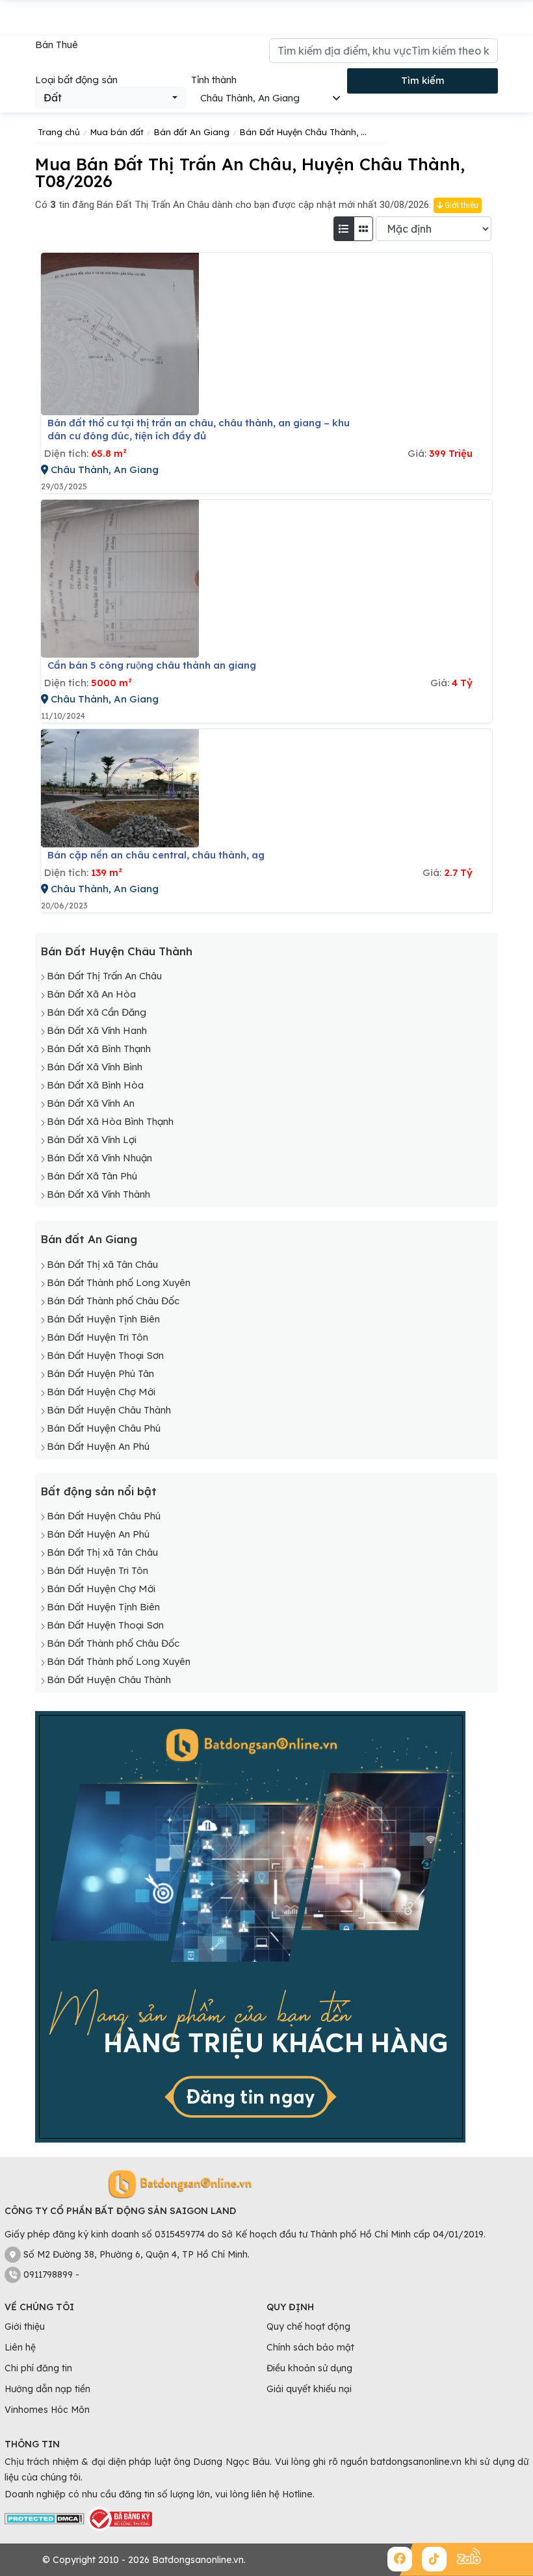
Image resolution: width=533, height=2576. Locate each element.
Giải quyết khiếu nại (309, 2389)
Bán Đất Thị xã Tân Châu (102, 1264)
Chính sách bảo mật (310, 2347)
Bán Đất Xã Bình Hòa (95, 1085)
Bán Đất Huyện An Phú (98, 1446)
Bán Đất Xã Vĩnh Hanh (97, 1030)
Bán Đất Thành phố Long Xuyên (119, 1282)
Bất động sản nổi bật (98, 1491)
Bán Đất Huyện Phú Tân (100, 1373)
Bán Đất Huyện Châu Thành (116, 951)
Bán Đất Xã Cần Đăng (97, 1012)
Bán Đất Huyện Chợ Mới (101, 1392)
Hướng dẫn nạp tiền (47, 2389)
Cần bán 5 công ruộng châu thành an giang (152, 665)
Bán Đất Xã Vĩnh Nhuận (99, 1158)
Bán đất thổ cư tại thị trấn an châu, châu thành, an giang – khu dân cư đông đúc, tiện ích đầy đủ (199, 429)
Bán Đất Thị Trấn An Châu (104, 976)
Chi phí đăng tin (38, 2368)
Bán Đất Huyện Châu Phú (104, 1428)
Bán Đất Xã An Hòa (91, 994)
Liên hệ (20, 2347)
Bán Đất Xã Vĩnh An (91, 1103)
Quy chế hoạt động (308, 2326)
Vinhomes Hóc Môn (47, 2410)
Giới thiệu (461, 205)
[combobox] (110, 97)
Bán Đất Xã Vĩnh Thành (98, 1194)
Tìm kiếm (423, 80)
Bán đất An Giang (89, 1239)
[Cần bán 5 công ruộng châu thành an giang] (120, 579)
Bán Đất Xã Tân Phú (92, 1176)
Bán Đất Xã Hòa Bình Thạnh (110, 1121)
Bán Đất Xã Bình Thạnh (99, 1049)
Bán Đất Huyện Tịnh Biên (103, 1319)
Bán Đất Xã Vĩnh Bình (95, 1067)
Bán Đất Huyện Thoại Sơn (105, 1355)
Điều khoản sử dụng (309, 2368)
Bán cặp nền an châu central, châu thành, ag (156, 855)
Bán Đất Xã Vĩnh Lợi (92, 1140)
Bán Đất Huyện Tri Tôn (97, 1337)
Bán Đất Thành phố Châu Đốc (113, 1301)
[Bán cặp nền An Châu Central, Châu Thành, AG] (120, 788)
